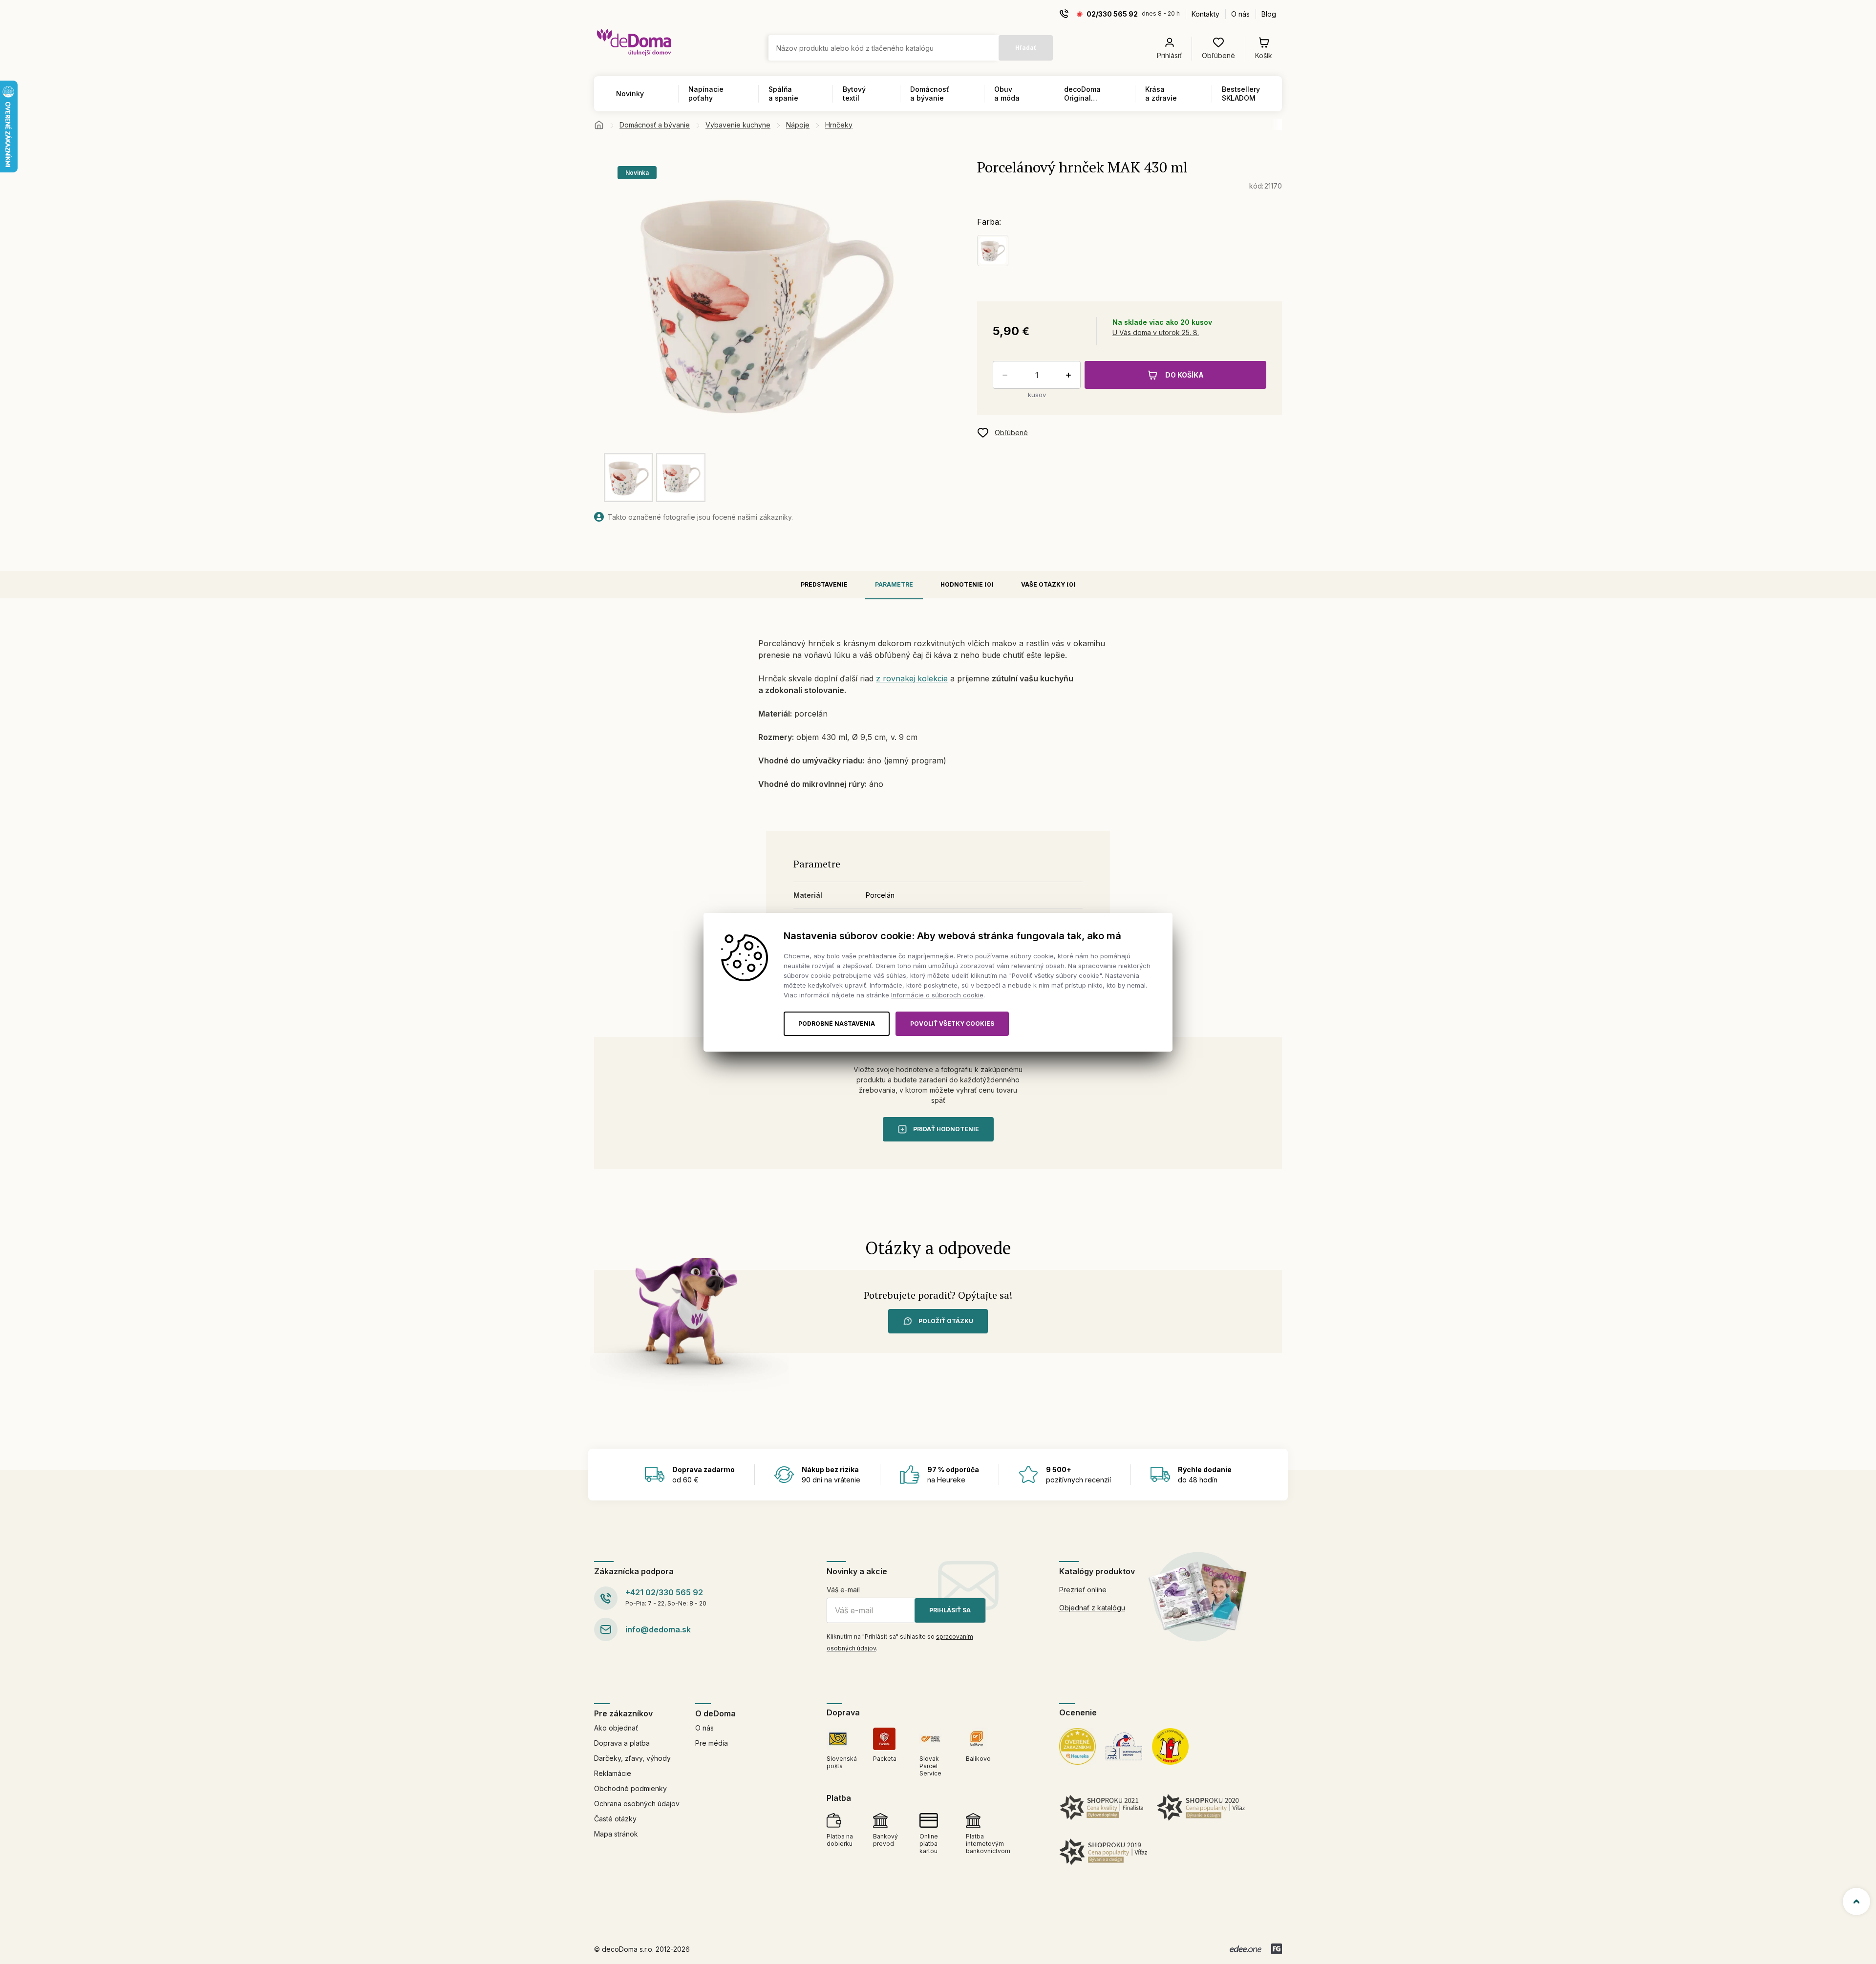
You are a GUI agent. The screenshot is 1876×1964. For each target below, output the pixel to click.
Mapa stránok (616, 1834)
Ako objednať (616, 1728)
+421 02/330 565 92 (664, 1592)
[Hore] (1856, 1901)
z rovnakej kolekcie (912, 678)
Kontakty (1205, 14)
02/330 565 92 (1112, 14)
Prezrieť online (1083, 1590)
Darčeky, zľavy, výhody (632, 1758)
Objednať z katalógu (1092, 1608)
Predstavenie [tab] (824, 584)
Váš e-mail (843, 1590)
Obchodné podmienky (630, 1788)
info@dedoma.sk (658, 1629)
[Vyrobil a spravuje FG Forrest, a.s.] (1277, 1949)
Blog (1269, 14)
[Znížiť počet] (1003, 375)
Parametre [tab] (894, 584)
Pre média (712, 1743)
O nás (1240, 14)
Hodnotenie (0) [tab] (967, 584)
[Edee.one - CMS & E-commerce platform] (1246, 1949)
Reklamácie (613, 1773)
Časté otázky (615, 1819)
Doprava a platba (622, 1743)
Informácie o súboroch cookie (937, 995)
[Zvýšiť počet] (1070, 375)
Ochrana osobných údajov (637, 1804)
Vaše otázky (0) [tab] (1048, 584)
